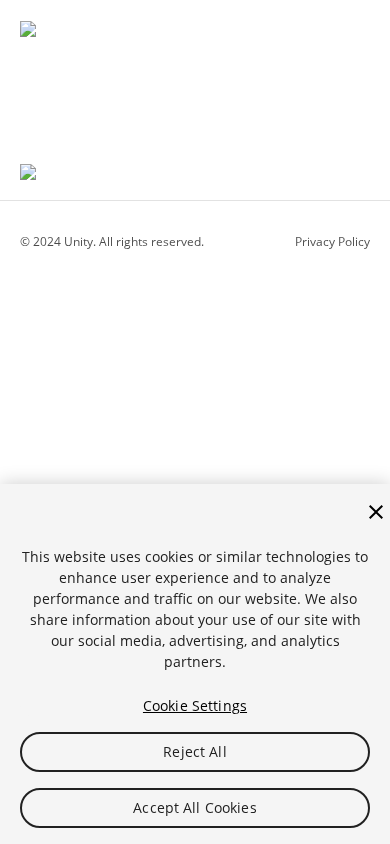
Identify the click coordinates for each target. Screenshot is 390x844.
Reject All (194, 751)
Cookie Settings (195, 705)
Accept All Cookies (195, 807)
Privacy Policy (332, 241)
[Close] (376, 512)
